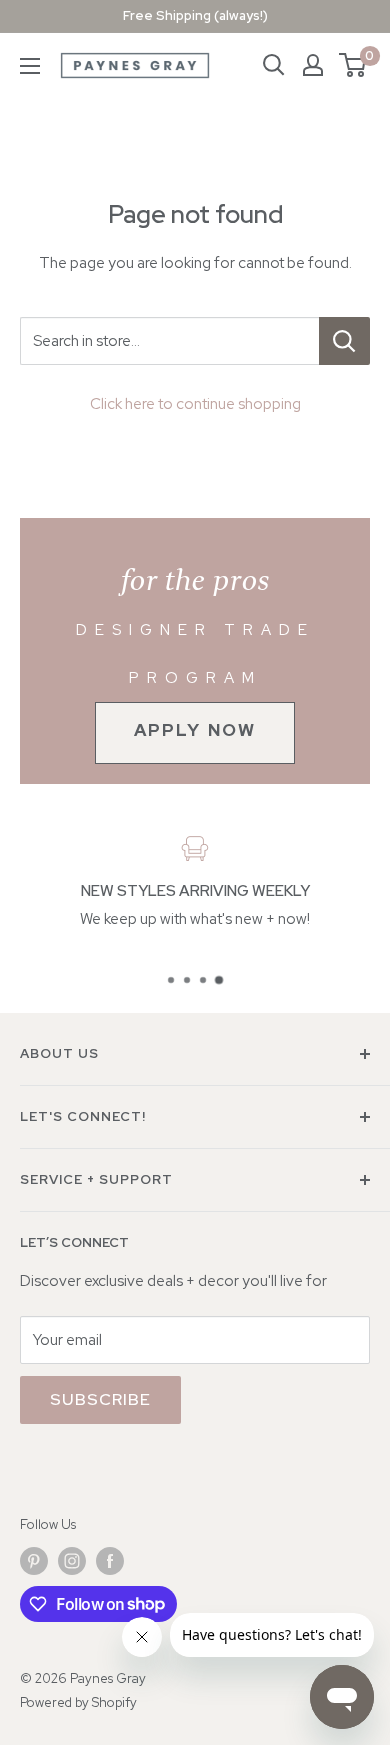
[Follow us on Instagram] (72, 1561)
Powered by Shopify (78, 1702)
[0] (353, 65)
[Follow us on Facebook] (110, 1561)
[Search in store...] (344, 341)
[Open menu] (30, 66)
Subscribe (100, 1399)
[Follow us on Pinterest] (34, 1561)
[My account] (313, 65)
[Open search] (274, 65)
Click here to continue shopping (195, 404)
